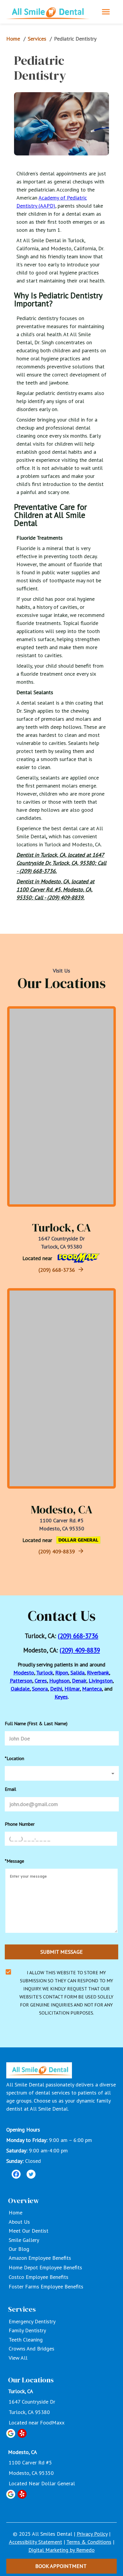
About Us (19, 2222)
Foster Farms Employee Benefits (46, 2286)
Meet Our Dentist (29, 2231)
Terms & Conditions (89, 2542)
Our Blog (19, 2249)
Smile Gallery (24, 2240)
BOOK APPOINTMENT (61, 2566)
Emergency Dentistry (32, 2321)
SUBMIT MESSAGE (61, 1952)
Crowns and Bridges (31, 2349)
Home (13, 39)
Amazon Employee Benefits (40, 2258)
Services (37, 39)
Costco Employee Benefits (39, 2277)
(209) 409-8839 (57, 1551)
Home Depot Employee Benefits (45, 2267)
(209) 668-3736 (57, 1270)
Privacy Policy (92, 2534)
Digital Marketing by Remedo (61, 2550)
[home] (48, 12)
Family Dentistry (27, 2330)
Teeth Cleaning (26, 2340)
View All (18, 2358)
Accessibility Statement (36, 2542)
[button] (62, 1773)
